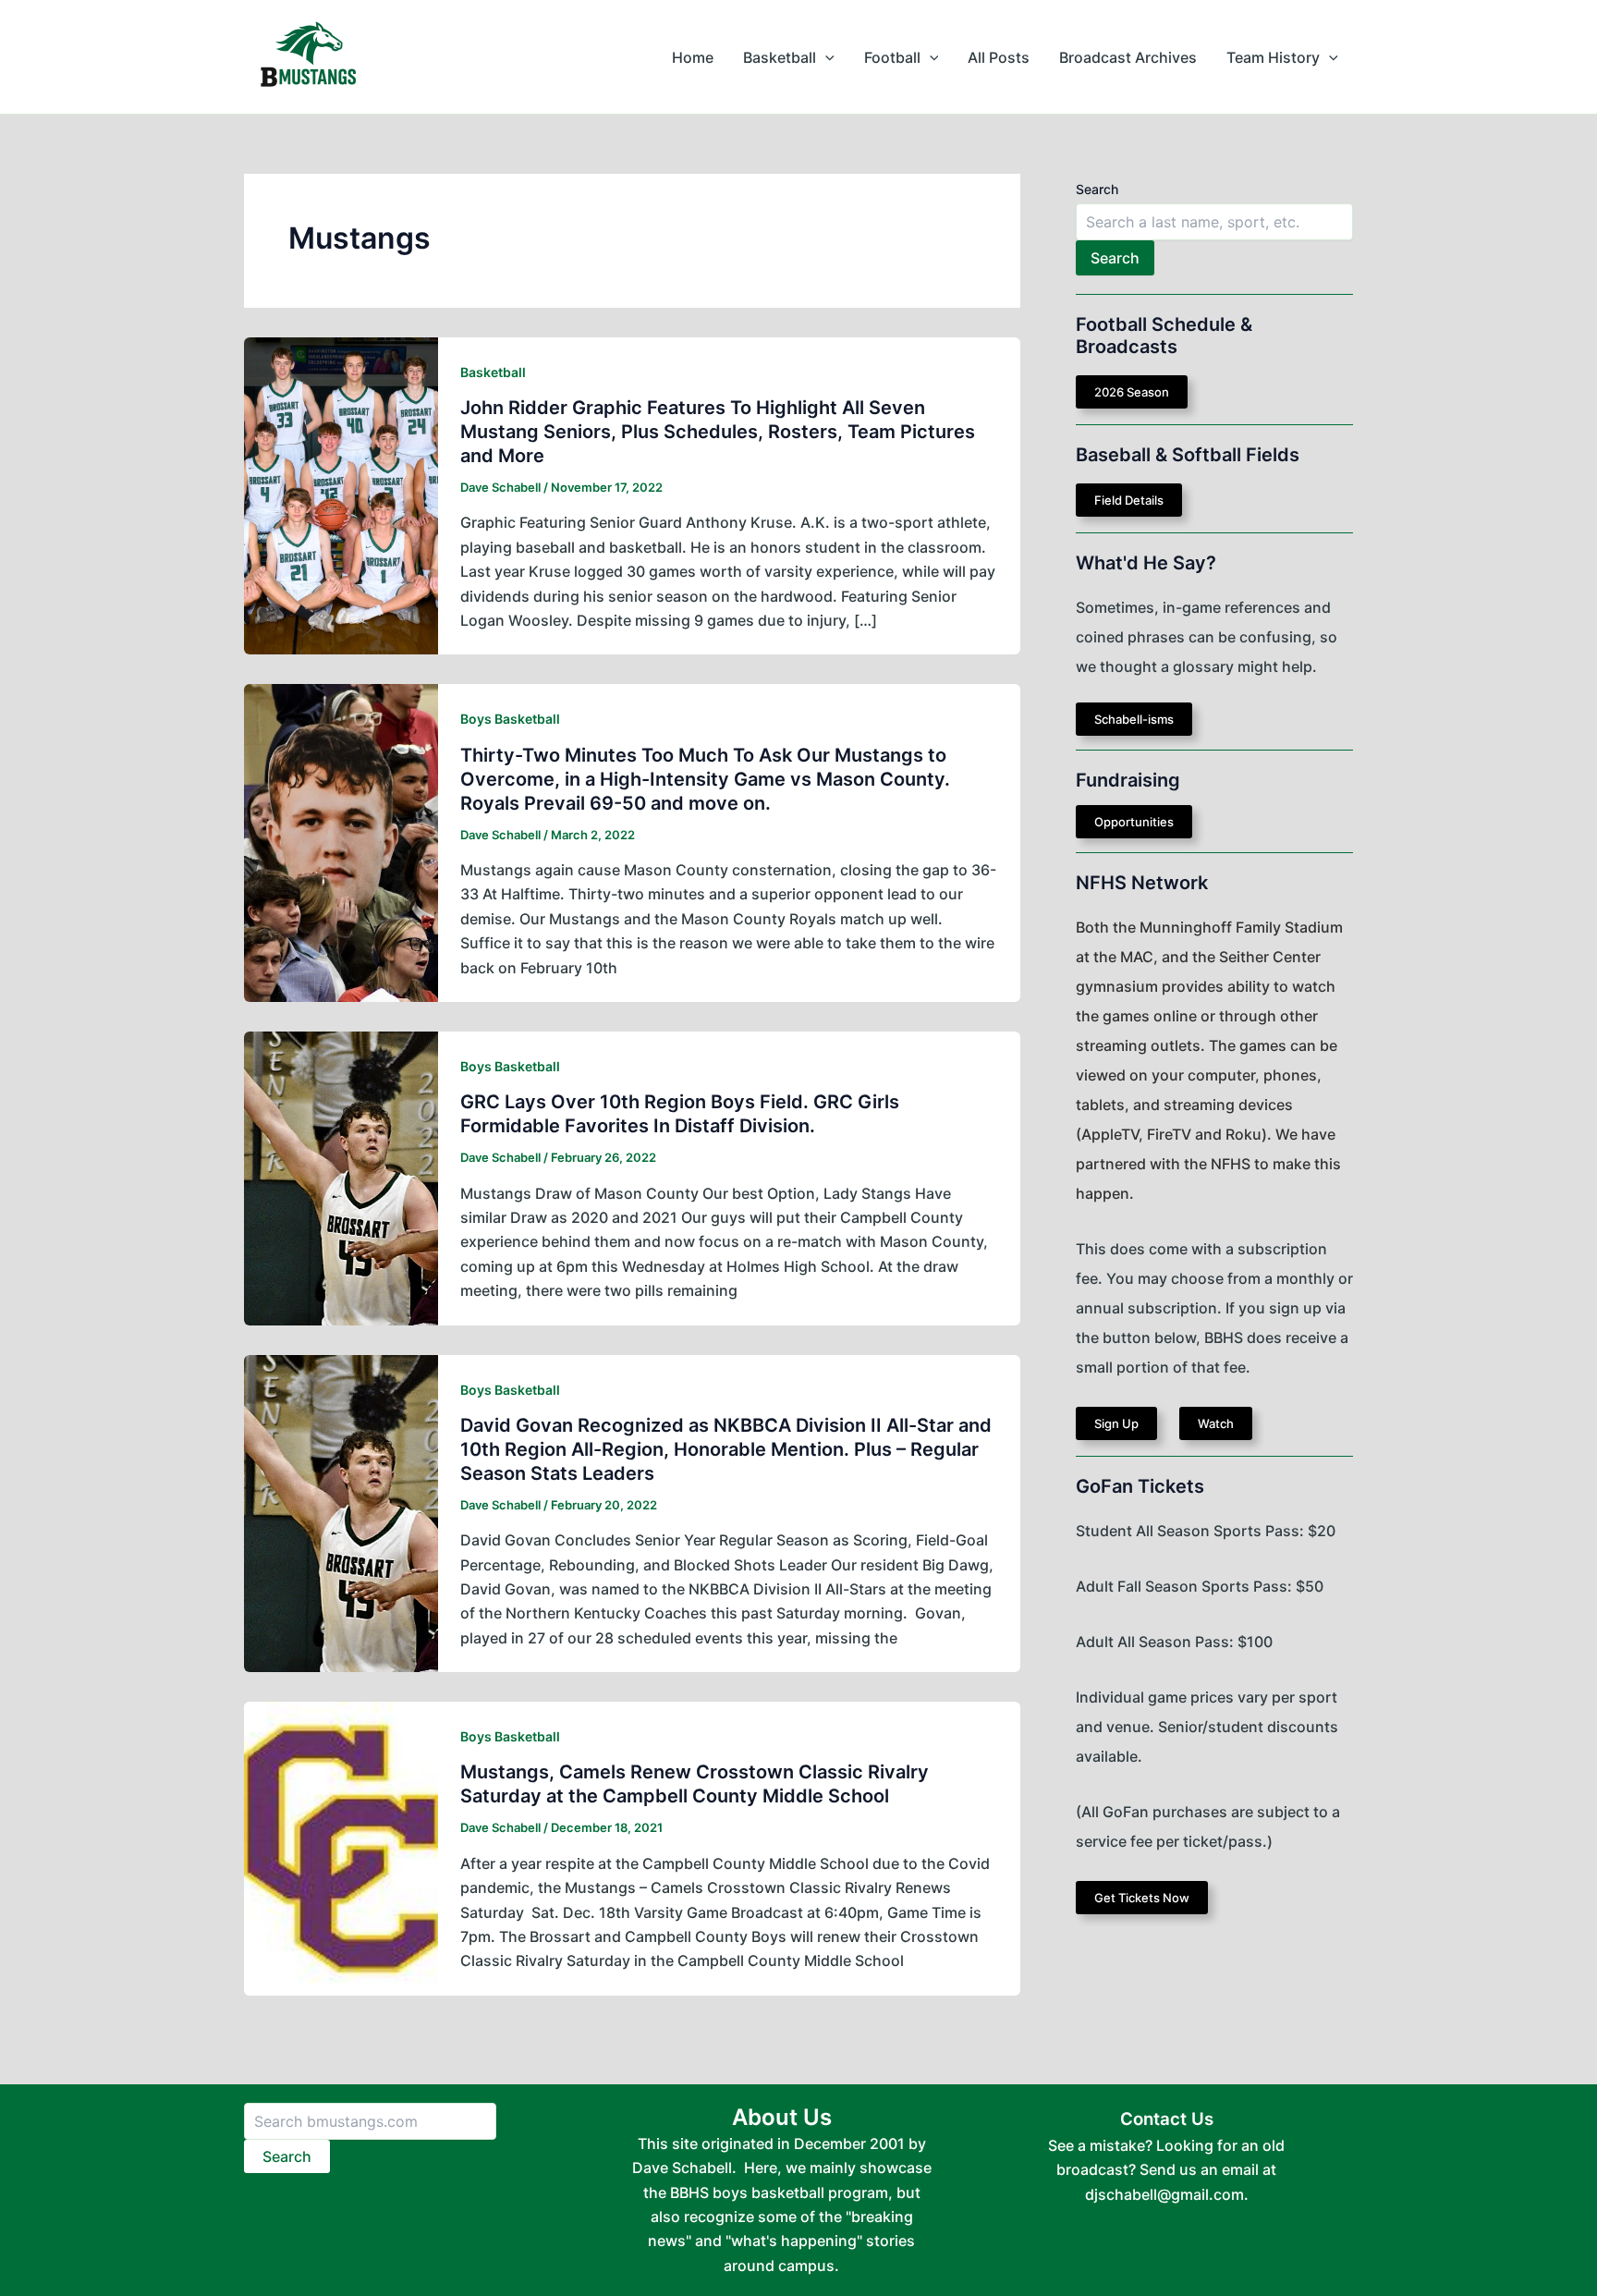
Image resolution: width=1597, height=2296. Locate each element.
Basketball (780, 57)
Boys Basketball (510, 719)
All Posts (999, 57)
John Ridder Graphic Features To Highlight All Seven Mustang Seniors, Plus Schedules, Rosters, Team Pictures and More (718, 432)
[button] (825, 57)
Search (1097, 189)
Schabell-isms (1134, 719)
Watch (1216, 1423)
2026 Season (1132, 392)
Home (693, 57)
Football (892, 57)
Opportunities (1134, 822)
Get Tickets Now (1142, 1898)
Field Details (1129, 500)
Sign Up (1116, 1423)
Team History (1273, 57)
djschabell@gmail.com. (1167, 2194)
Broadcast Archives (1128, 57)
